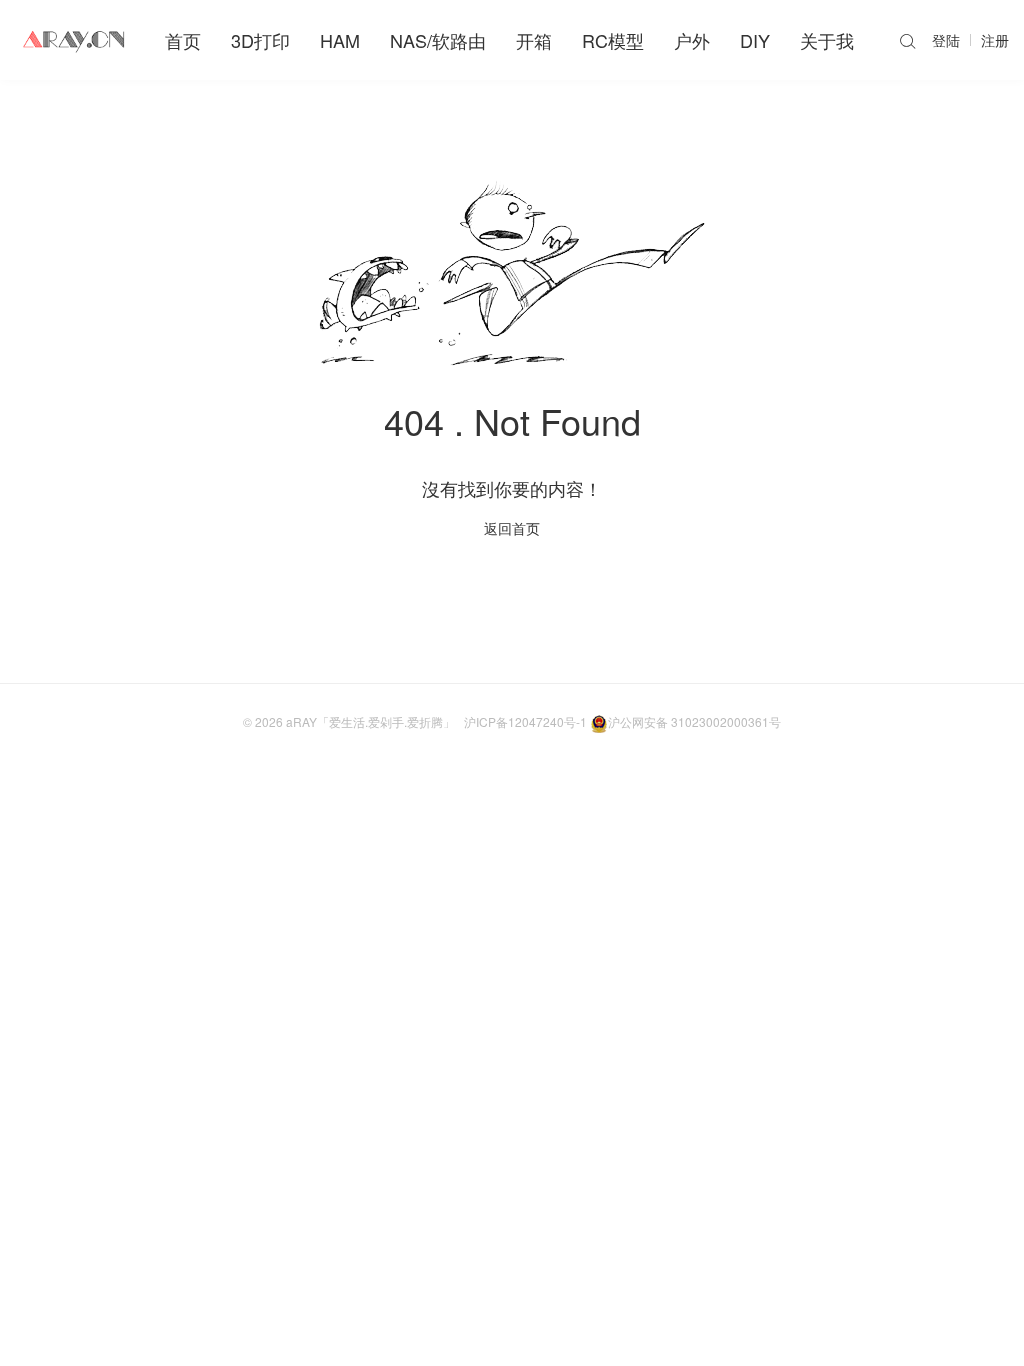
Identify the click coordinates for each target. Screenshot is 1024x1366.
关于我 (827, 40)
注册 (995, 40)
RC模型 (613, 40)
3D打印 (260, 40)
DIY (755, 40)
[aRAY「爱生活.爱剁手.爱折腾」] (75, 40)
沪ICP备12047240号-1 (525, 721)
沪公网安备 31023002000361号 (694, 721)
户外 (692, 40)
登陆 (946, 40)
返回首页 (512, 528)
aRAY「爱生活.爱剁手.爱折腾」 (370, 721)
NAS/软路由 (438, 40)
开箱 (534, 40)
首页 (183, 40)
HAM (340, 40)
